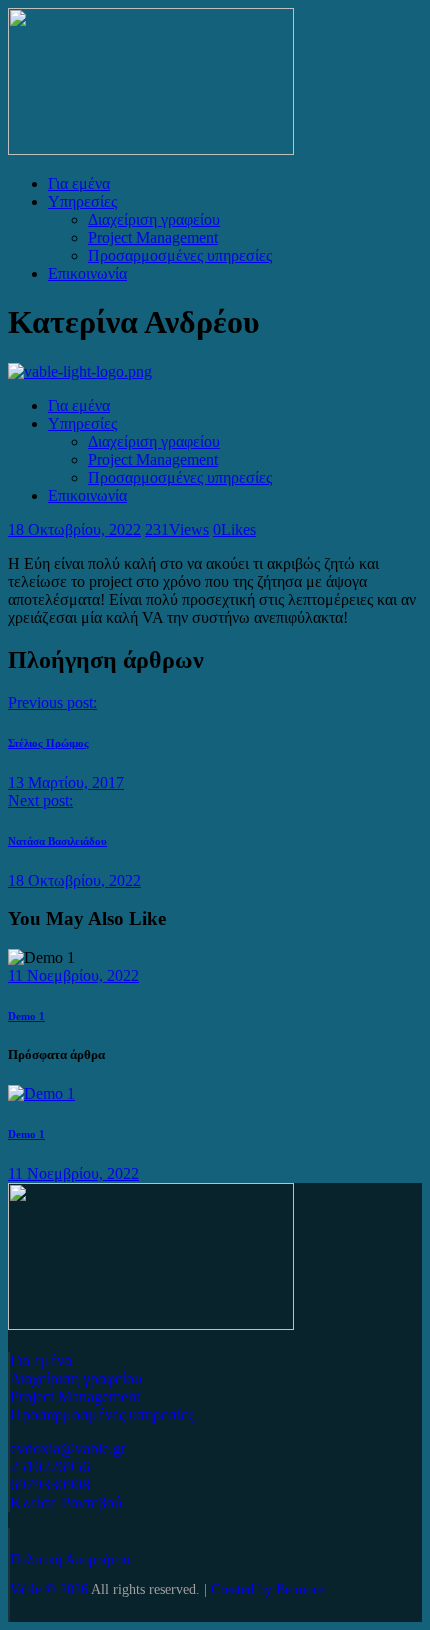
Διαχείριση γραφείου (76, 1378)
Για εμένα (41, 1360)
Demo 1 (26, 1016)
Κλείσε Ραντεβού (66, 1502)
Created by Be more (267, 1589)
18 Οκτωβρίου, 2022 (74, 529)
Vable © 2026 (49, 1589)
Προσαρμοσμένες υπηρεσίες (102, 1414)
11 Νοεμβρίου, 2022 (73, 975)
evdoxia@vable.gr (68, 1448)
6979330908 (50, 1484)
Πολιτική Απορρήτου (70, 1559)
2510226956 (50, 1466)
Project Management (75, 1396)
